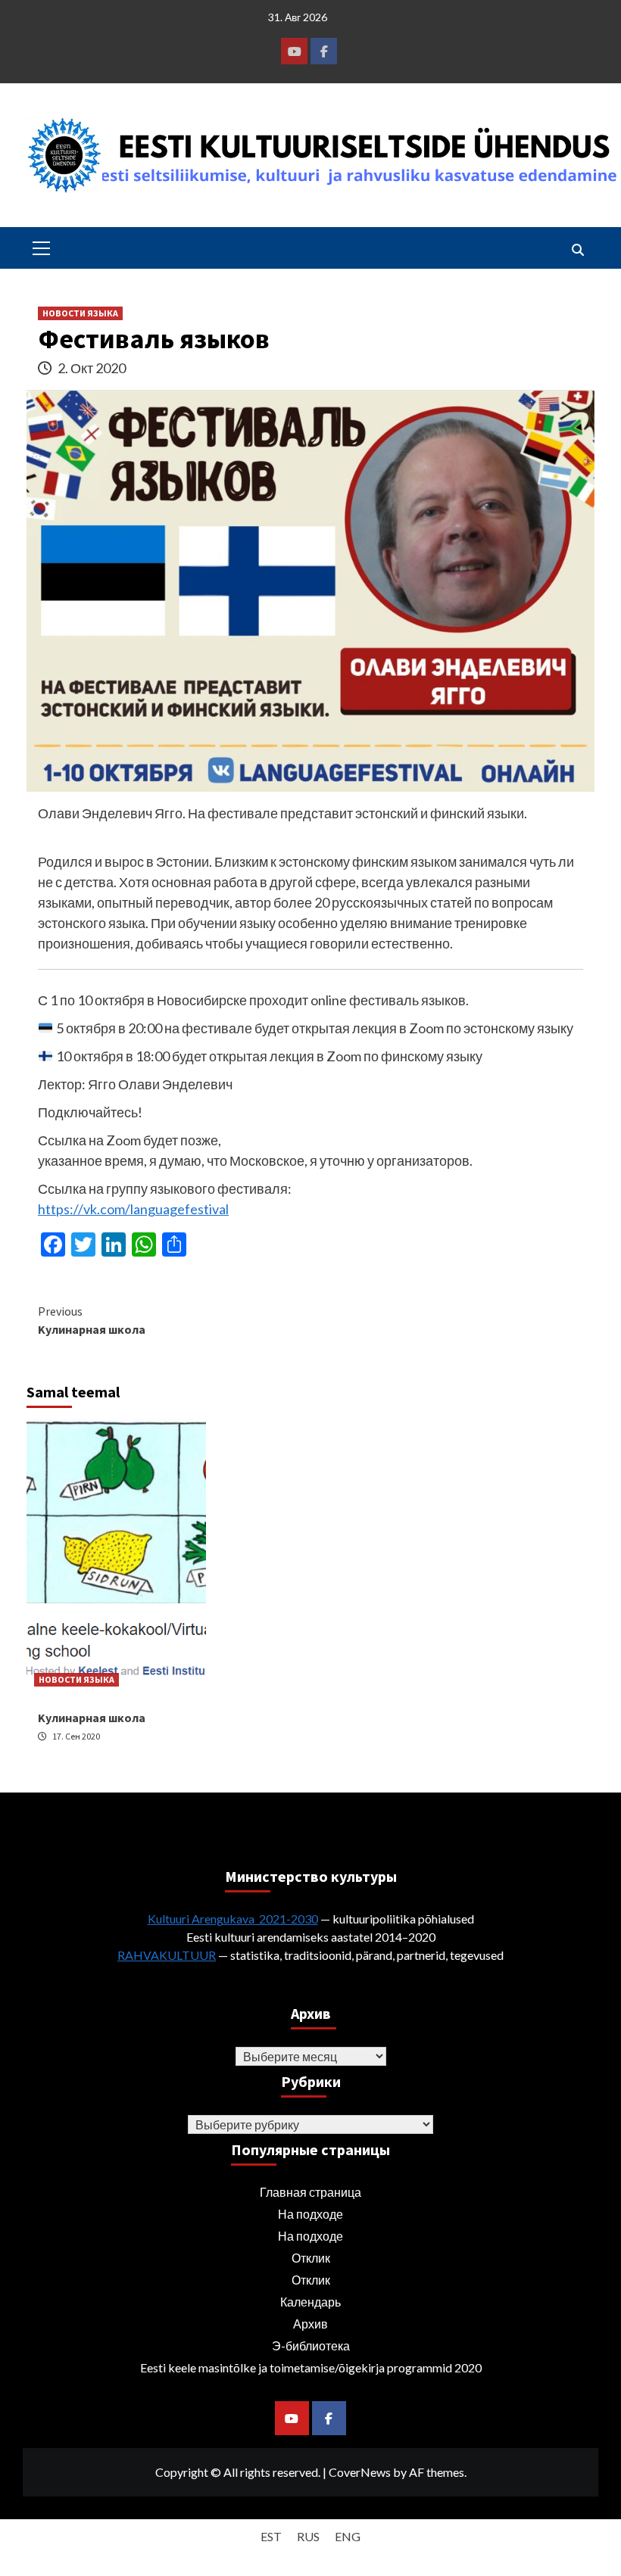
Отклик (311, 2258)
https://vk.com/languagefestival (133, 1209)
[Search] (577, 250)
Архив (310, 2324)
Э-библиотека (311, 2345)
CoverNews (360, 2472)
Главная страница (310, 2192)
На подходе (310, 2214)
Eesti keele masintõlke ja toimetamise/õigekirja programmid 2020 (311, 2367)
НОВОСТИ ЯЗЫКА (80, 313)
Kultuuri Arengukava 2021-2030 (233, 1919)
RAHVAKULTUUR (167, 1955)
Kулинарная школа (92, 1320)
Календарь (310, 2302)
